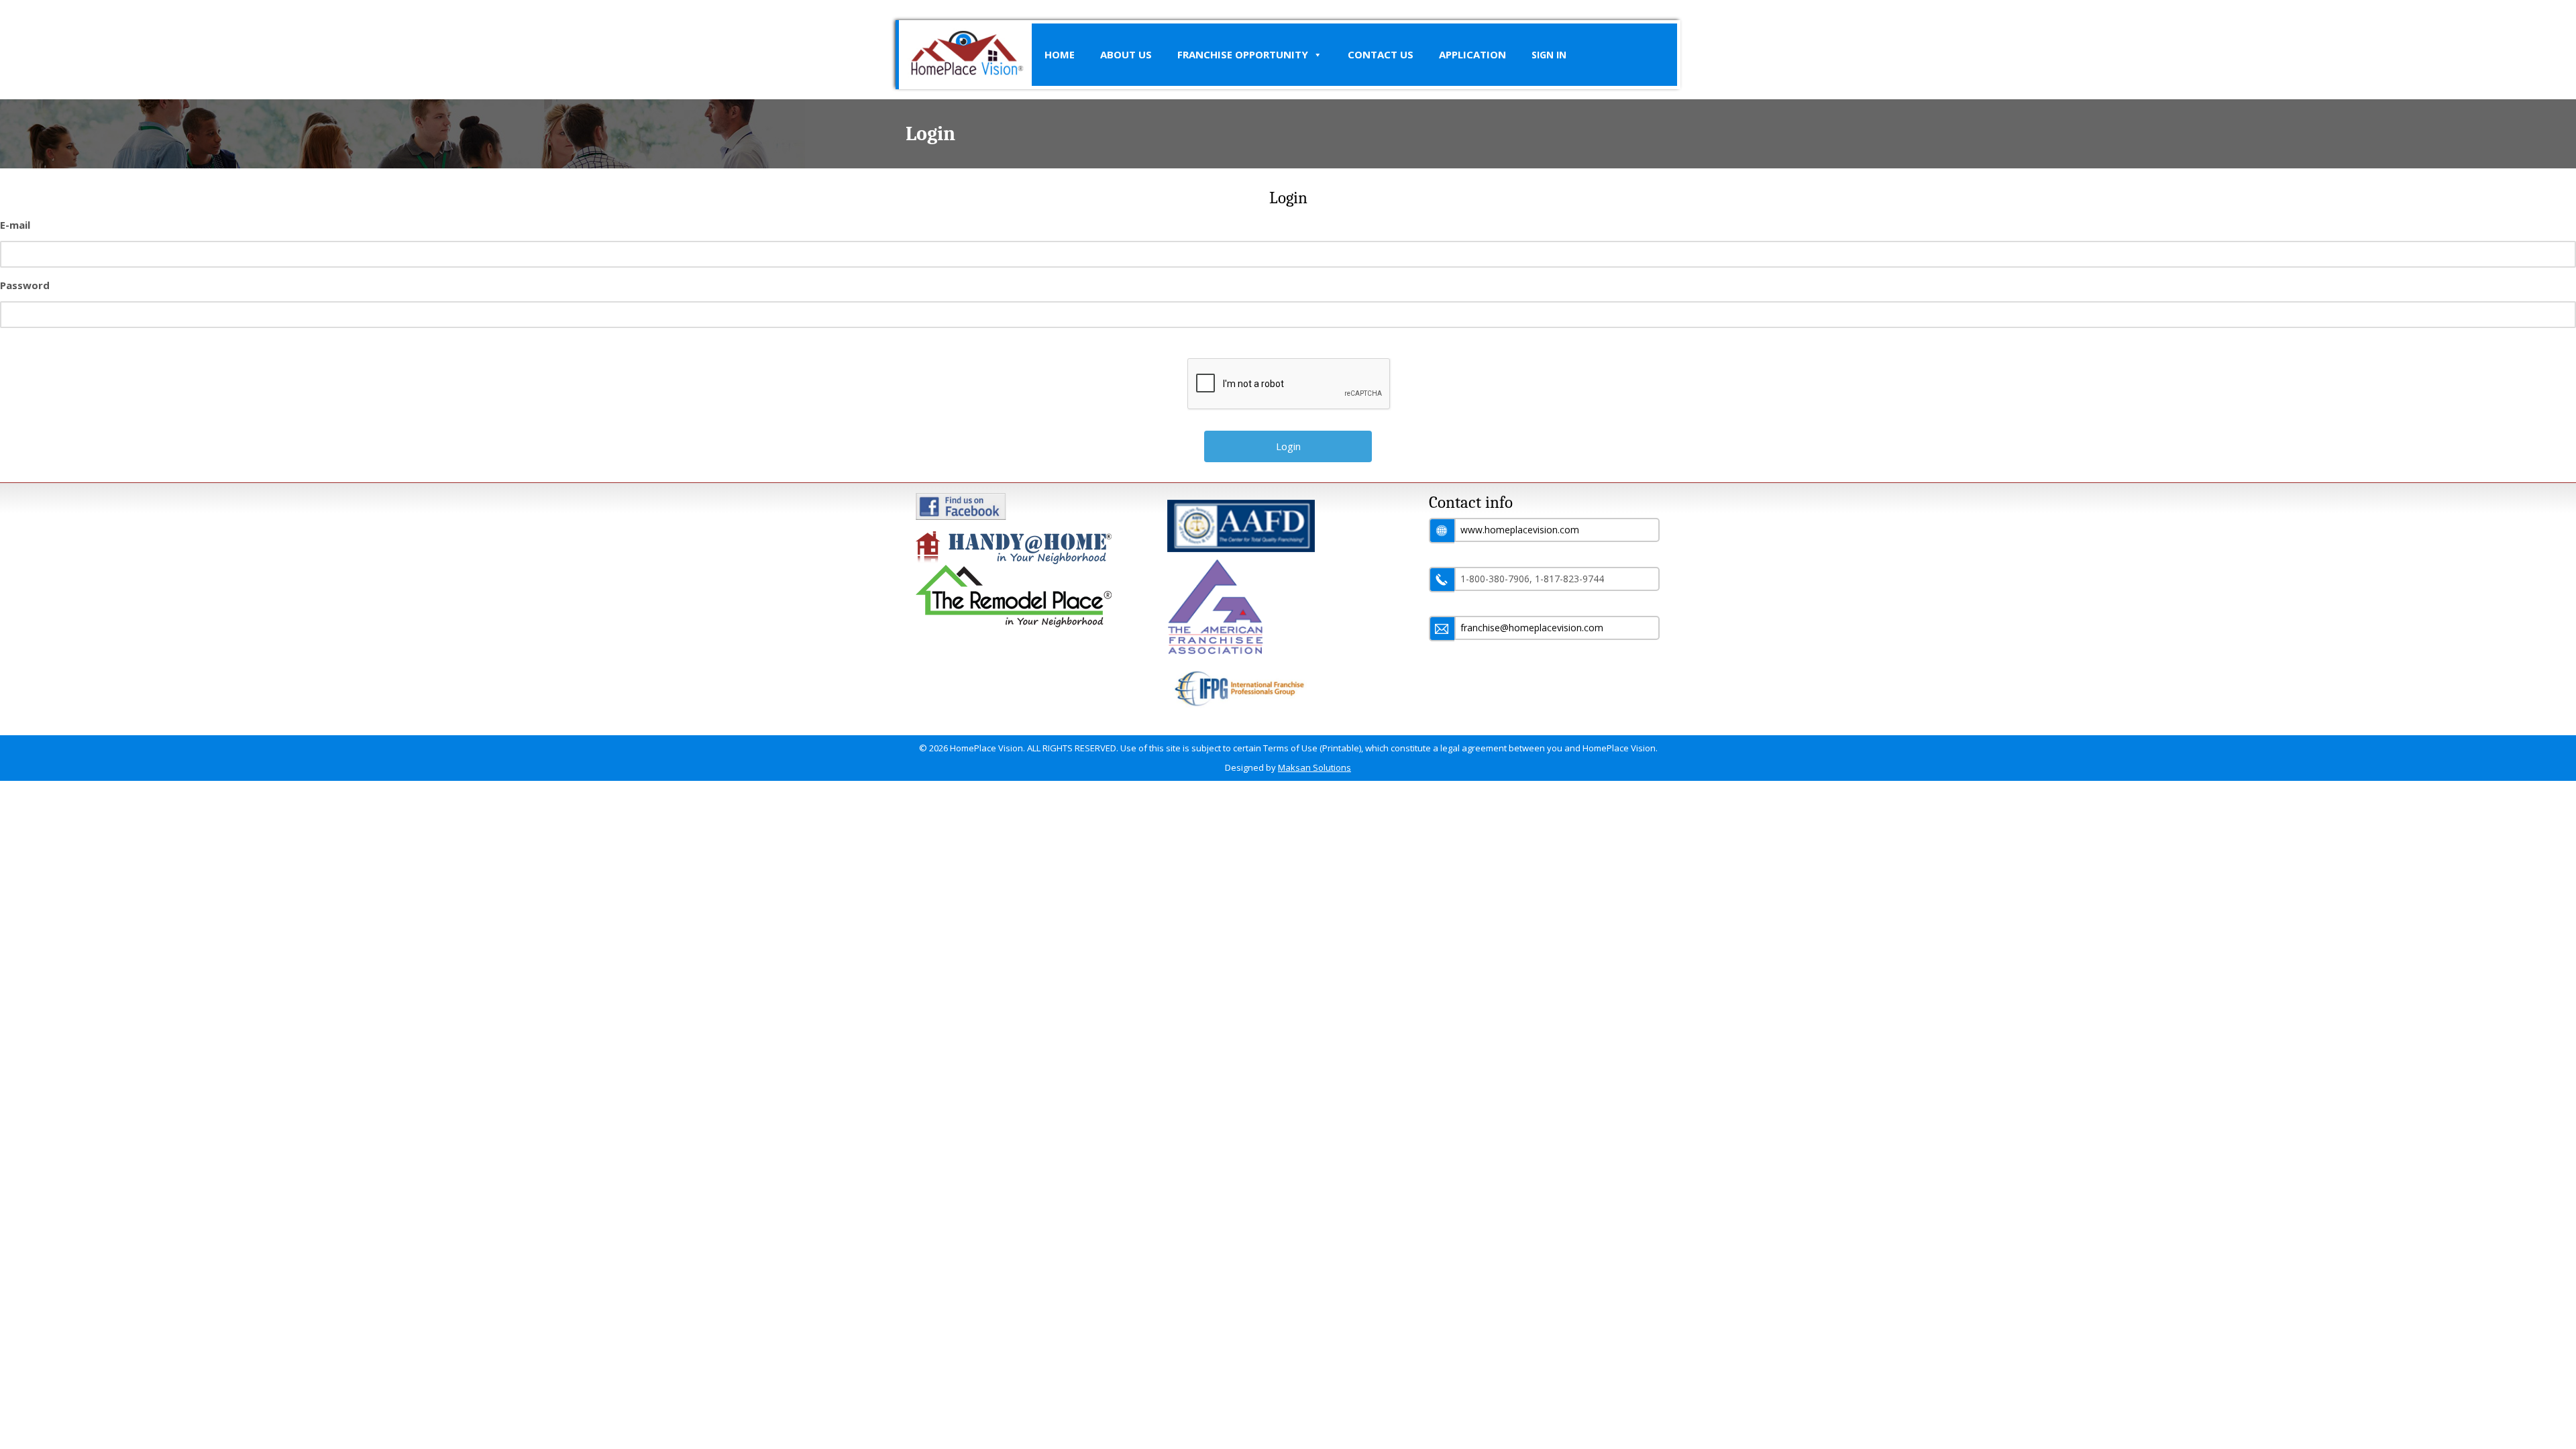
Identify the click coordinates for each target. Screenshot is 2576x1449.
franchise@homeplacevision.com (1532, 628)
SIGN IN (1549, 55)
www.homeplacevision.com (1520, 530)
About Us (1126, 54)
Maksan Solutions (1314, 767)
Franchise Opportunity (1243, 54)
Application (1472, 54)
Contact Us (1381, 54)
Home (1060, 54)
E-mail (15, 225)
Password (25, 285)
